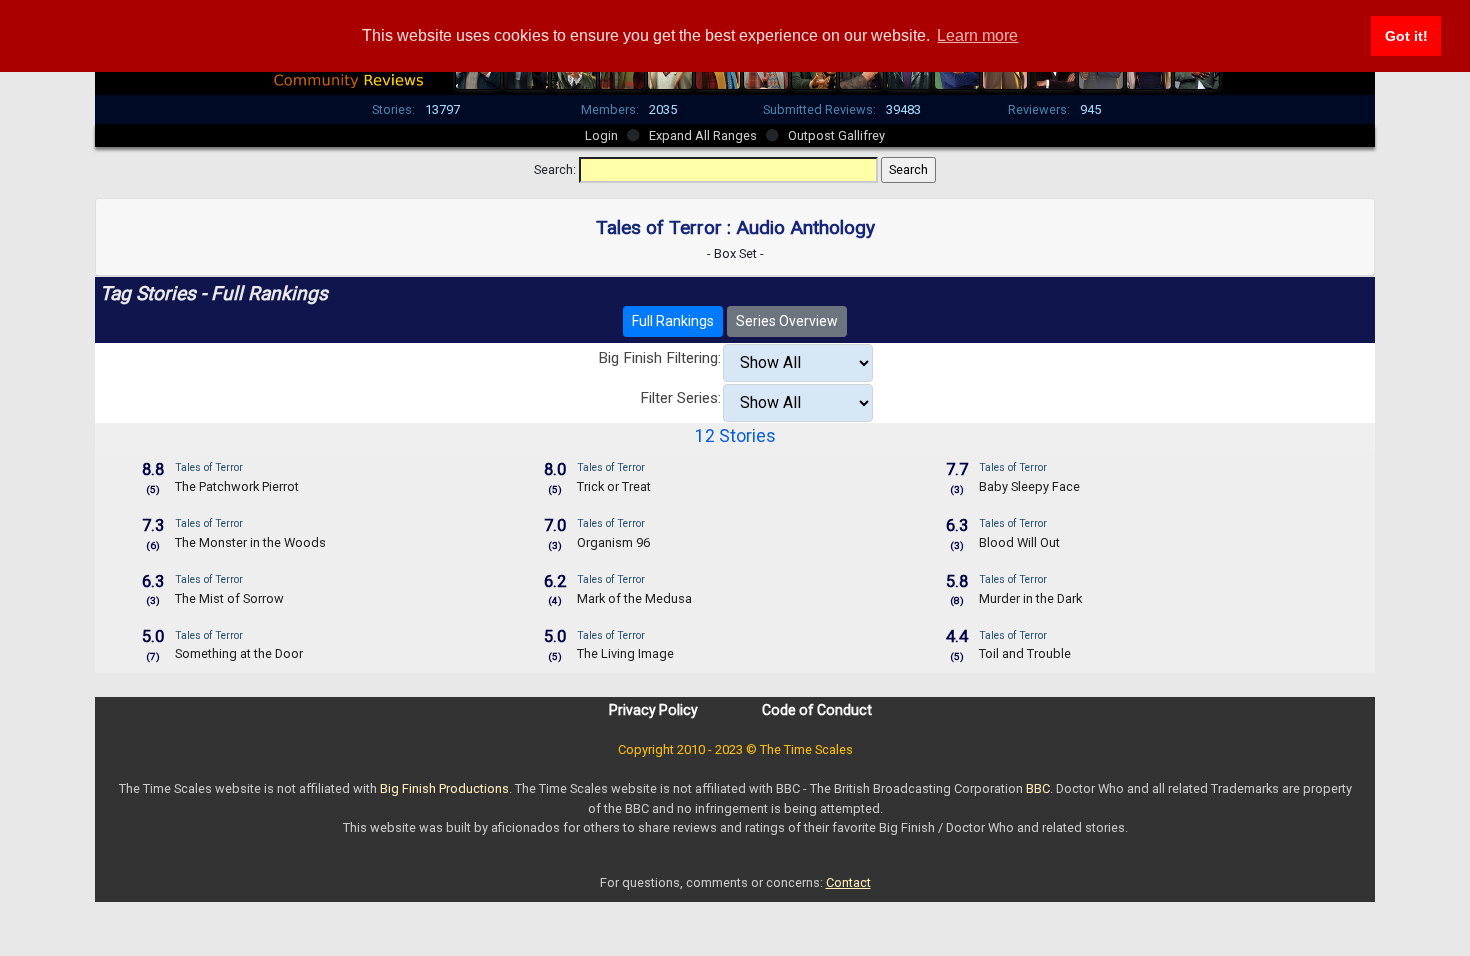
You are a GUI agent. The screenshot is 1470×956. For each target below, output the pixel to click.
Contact (848, 882)
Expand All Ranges (703, 135)
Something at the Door (239, 653)
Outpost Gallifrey (836, 135)
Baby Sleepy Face (1029, 486)
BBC (1038, 788)
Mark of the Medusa (634, 598)
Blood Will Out (1019, 542)
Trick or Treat (614, 486)
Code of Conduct (817, 710)
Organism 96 (613, 542)
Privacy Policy (653, 710)
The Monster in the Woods (250, 542)
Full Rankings (673, 321)
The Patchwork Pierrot (237, 486)
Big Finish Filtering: (659, 358)
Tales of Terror (209, 467)
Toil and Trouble (1025, 653)
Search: (555, 169)
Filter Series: (680, 398)
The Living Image (625, 653)
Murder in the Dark (1030, 598)
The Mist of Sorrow (229, 598)
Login (601, 135)
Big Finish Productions (444, 788)
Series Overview (787, 321)
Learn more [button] (977, 35)
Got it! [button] (1406, 36)
